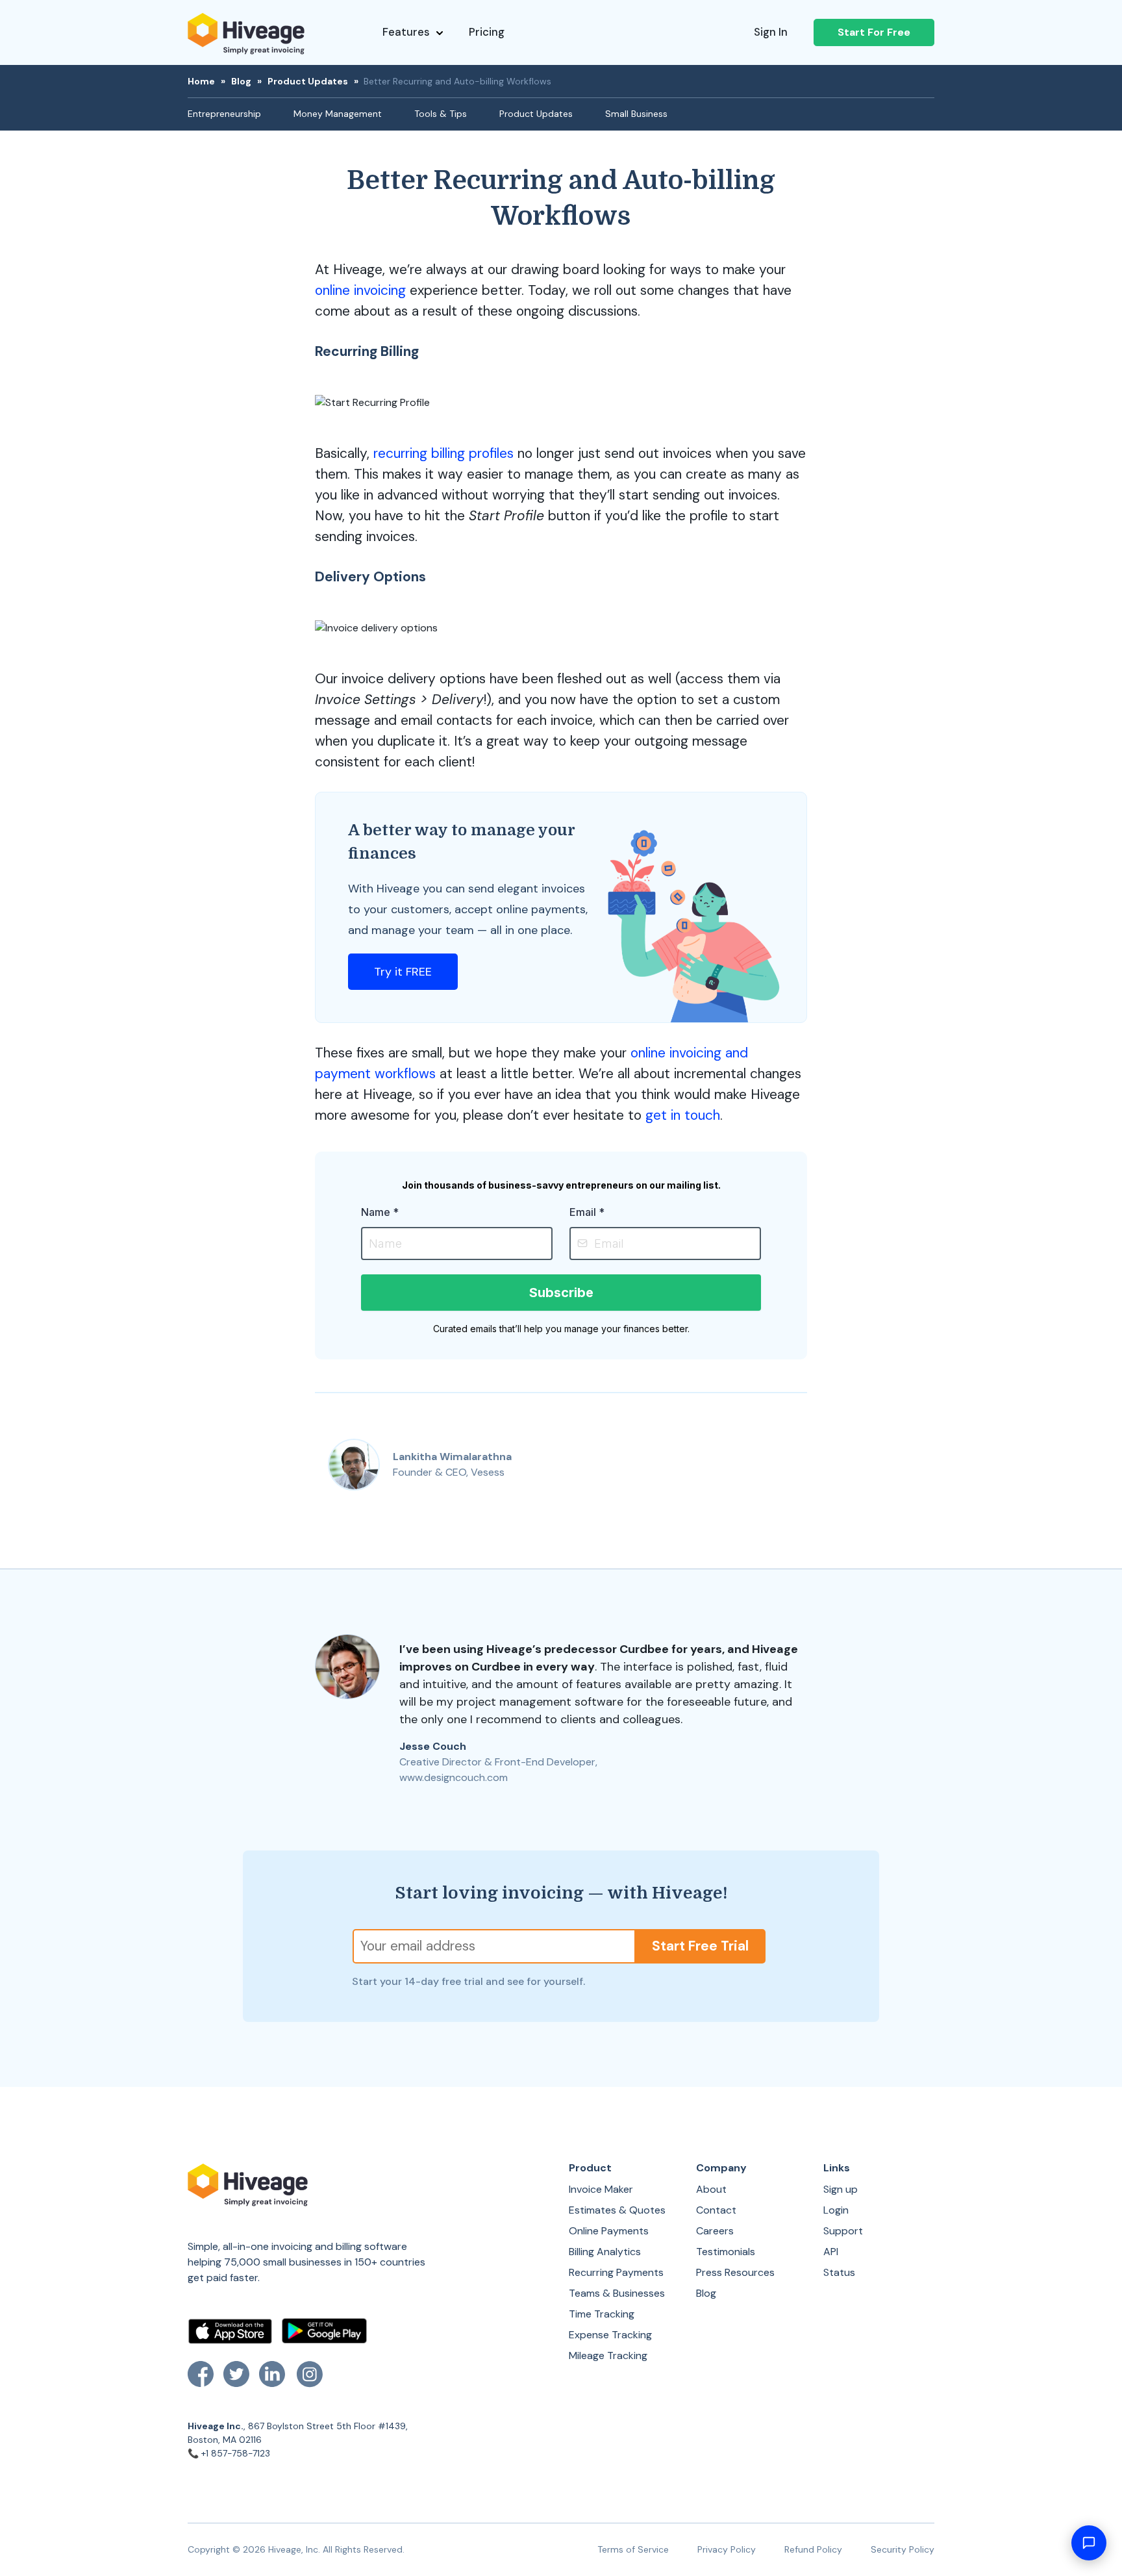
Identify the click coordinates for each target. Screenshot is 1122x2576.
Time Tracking (602, 2314)
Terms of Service (633, 2549)
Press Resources (735, 2272)
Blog (241, 81)
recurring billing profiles (443, 453)
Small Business (636, 114)
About (711, 2189)
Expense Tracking (610, 2335)
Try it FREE (403, 972)
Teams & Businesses (617, 2293)
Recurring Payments (616, 2272)
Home (201, 81)
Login (836, 2210)
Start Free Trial (700, 1946)
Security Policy (903, 2549)
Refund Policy (813, 2549)
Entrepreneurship (224, 114)
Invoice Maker (601, 2189)
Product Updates (308, 81)
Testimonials (726, 2252)
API (831, 2252)
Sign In (771, 32)
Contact (716, 2210)
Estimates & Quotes (617, 2210)
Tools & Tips (441, 114)
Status (839, 2272)
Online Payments (609, 2231)
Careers (715, 2231)
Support (843, 2231)
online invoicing (360, 290)
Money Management (338, 114)
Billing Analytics (605, 2252)
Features (406, 32)
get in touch (683, 1115)
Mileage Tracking (608, 2355)
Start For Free (874, 32)
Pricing (487, 32)
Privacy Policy (727, 2549)
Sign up (841, 2189)
